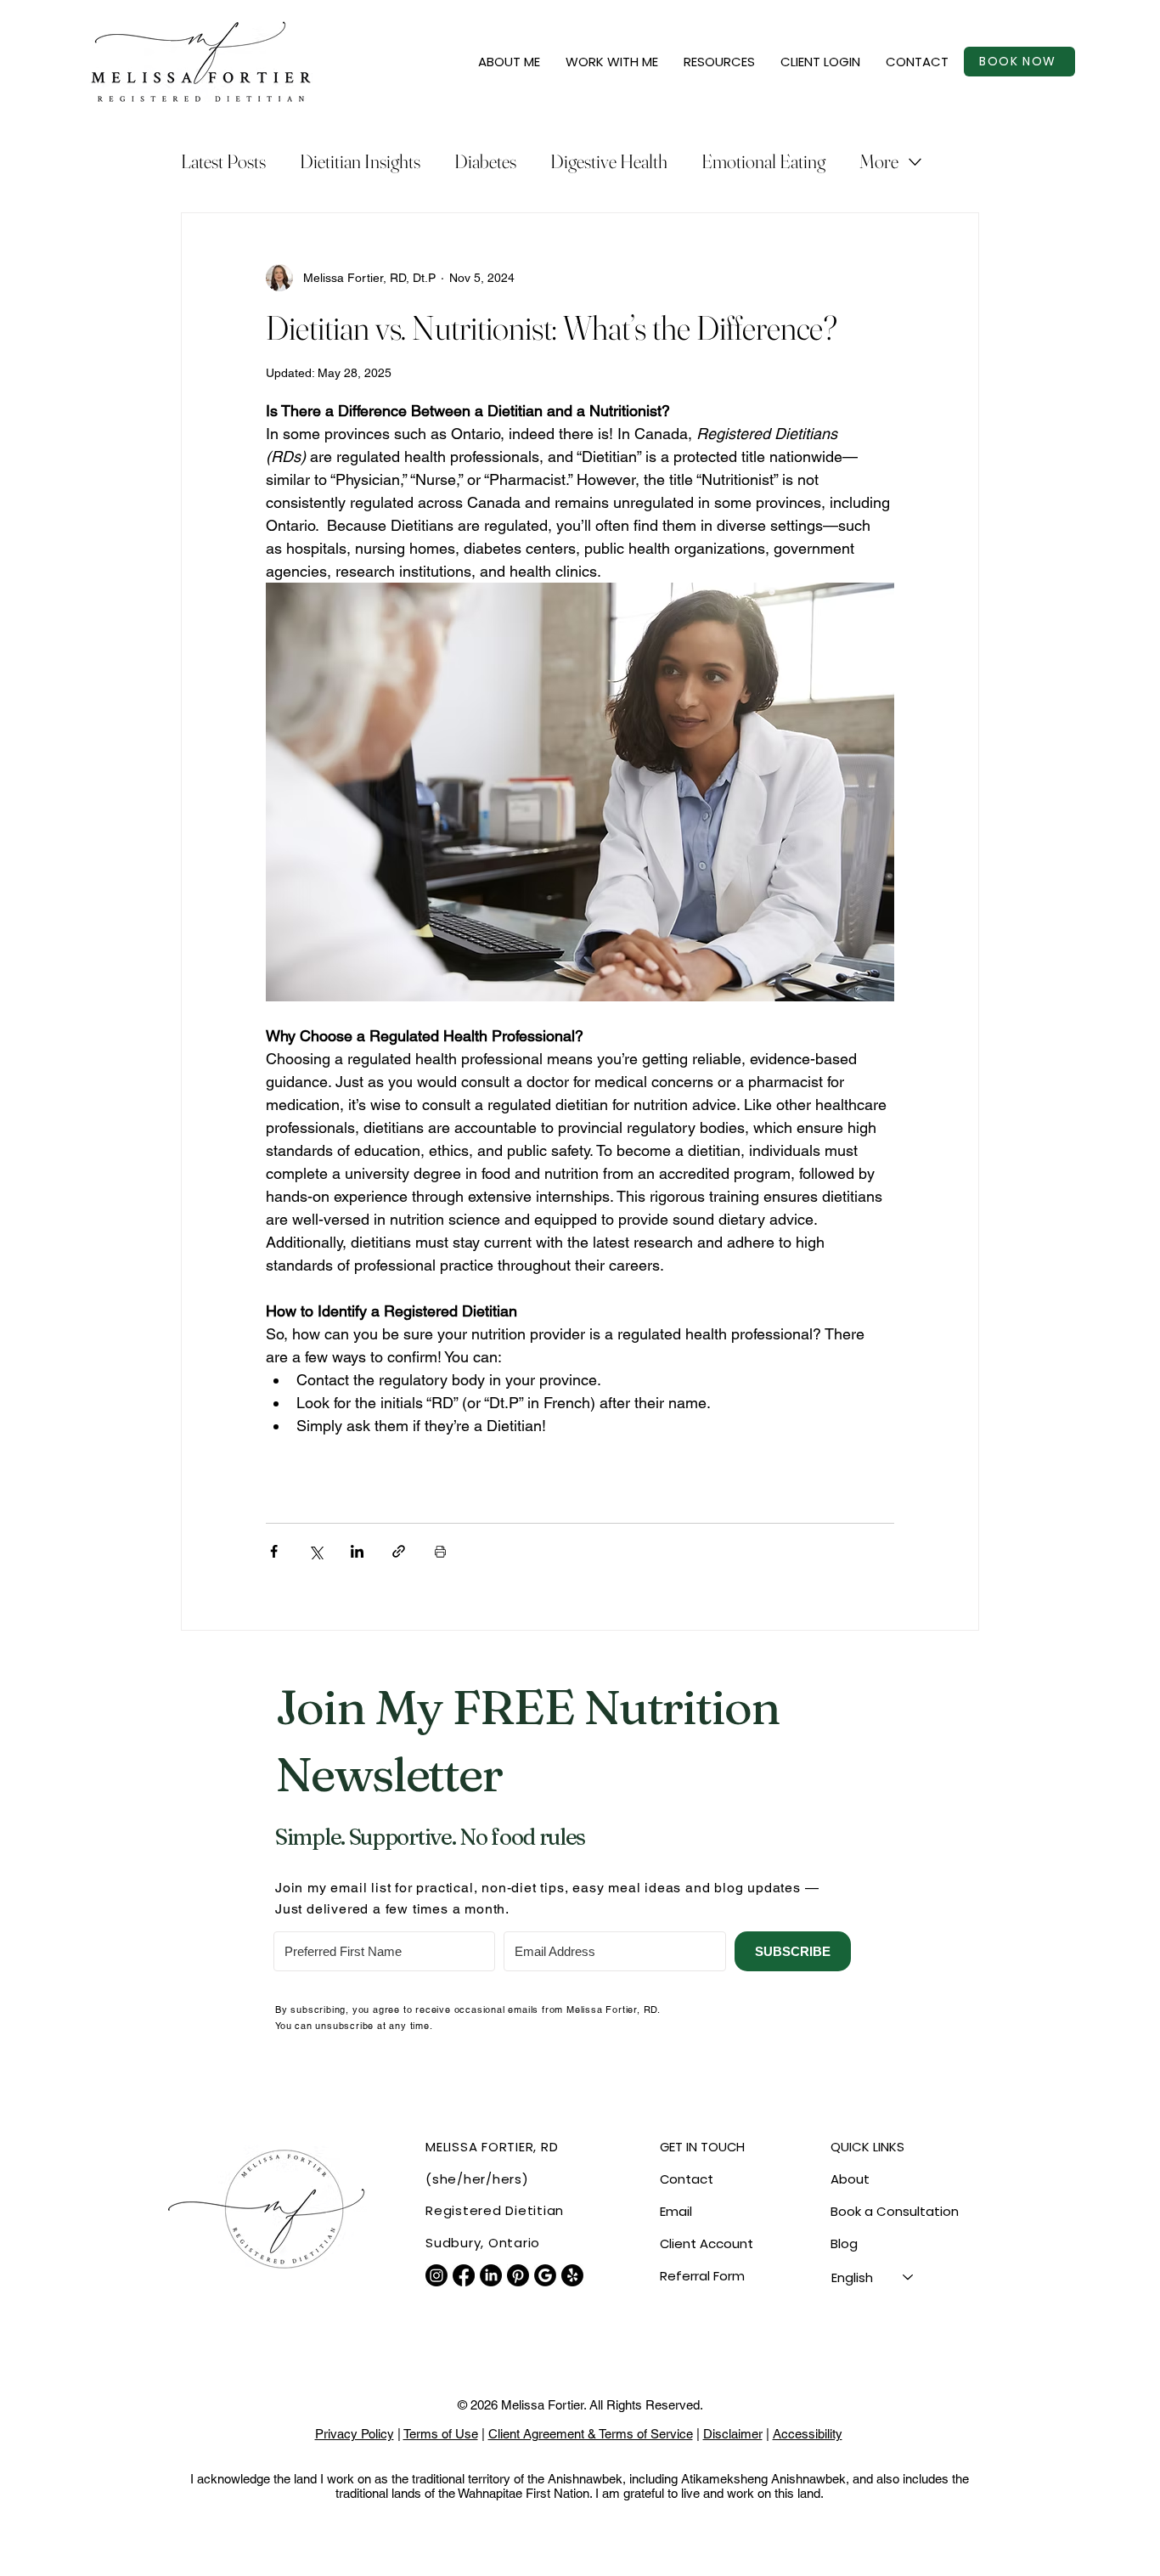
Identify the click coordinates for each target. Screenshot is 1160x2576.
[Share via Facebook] (274, 1551)
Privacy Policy (355, 2434)
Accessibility (808, 2434)
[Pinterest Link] (518, 2275)
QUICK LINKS (867, 2147)
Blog (844, 2243)
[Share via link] (399, 1551)
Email (676, 2211)
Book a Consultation (895, 2211)
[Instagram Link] (436, 2275)
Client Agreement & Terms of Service (591, 2434)
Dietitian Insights (360, 161)
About (850, 2179)
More (879, 161)
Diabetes (485, 161)
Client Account (707, 2243)
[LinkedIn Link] (491, 2275)
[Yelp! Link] (572, 2275)
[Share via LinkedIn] (357, 1551)
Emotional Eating (763, 161)
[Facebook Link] (464, 2275)
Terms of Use (441, 2434)
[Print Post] (440, 1551)
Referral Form (702, 2276)
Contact (687, 2179)
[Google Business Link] (545, 2275)
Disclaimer (733, 2434)
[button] (509, 62)
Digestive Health (609, 161)
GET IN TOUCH (702, 2147)
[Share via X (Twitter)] (315, 1551)
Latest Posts (223, 161)
